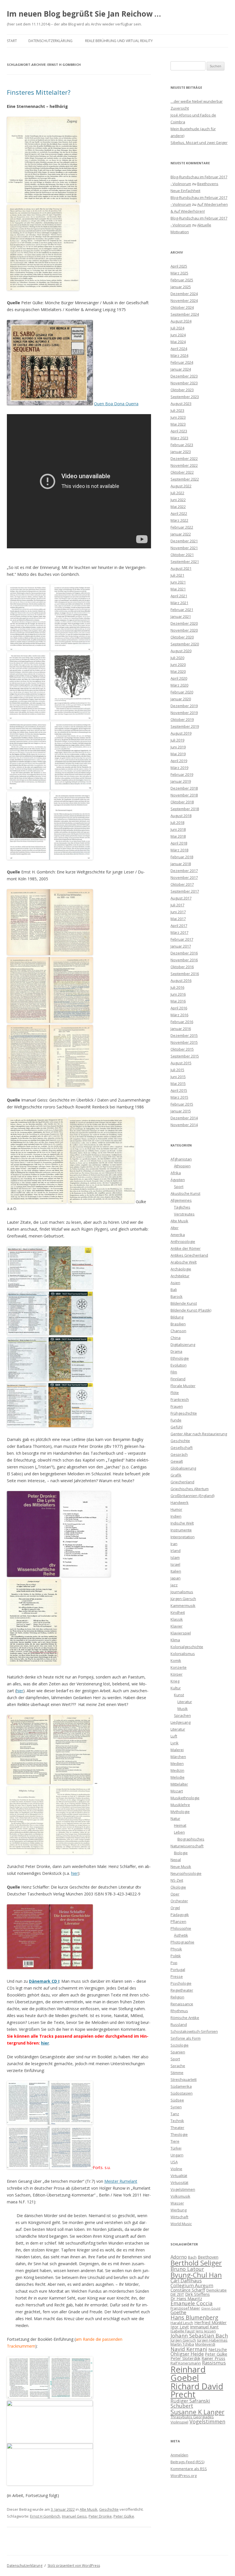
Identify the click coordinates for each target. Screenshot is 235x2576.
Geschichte (109, 2509)
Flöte (175, 1393)
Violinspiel (179, 2422)
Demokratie (217, 2290)
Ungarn (177, 2155)
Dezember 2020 (184, 623)
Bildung (177, 1317)
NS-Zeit (177, 1880)
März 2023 (179, 438)
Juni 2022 (178, 500)
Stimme (177, 2073)
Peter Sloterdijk (185, 2358)
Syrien (176, 2107)
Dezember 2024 (184, 294)
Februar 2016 (182, 1022)
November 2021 (184, 548)
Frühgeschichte (184, 1413)
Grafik (176, 1475)
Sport (179, 1187)
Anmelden (179, 2455)
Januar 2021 (181, 616)
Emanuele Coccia (192, 2303)
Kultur (176, 1688)
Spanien (178, 2052)
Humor (176, 1509)
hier (20, 1691)
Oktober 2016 (182, 967)
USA (174, 2162)
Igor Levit (180, 2327)
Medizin (177, 1770)
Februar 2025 (182, 280)
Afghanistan (181, 1159)
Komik (176, 1660)
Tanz (175, 2114)
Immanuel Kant (204, 2327)
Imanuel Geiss (74, 2516)
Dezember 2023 (184, 376)
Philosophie (181, 1928)
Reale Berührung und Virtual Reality (119, 41)
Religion (177, 1997)
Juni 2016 (178, 994)
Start (12, 41)
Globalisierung (183, 1468)
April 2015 (179, 1090)
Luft (174, 1736)
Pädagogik (180, 1915)
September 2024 (185, 314)
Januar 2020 (181, 699)
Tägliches (182, 1207)
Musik (183, 1709)
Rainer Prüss (213, 2358)
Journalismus (182, 1592)
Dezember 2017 (184, 871)
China (176, 1338)
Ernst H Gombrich (45, 2516)
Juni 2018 (178, 829)
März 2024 (179, 355)
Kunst (179, 1695)
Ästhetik (181, 1935)
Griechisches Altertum (190, 1489)
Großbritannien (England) (192, 1496)
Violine (176, 2169)
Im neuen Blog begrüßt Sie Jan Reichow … (84, 14)
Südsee (177, 2100)
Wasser (177, 2203)
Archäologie (181, 1269)
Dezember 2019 (184, 706)
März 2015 (179, 1097)
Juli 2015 (177, 1070)
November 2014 (184, 1125)
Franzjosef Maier (185, 2308)
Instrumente (181, 1530)
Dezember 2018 (184, 788)
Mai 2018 (178, 836)
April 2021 (179, 596)
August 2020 (181, 651)
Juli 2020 (177, 658)
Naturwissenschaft (187, 1846)
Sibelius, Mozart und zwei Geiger (199, 143)
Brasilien (178, 1324)
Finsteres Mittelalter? (39, 92)
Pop (174, 1963)
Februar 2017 (182, 939)
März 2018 (179, 850)
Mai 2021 (178, 589)
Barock (177, 1296)
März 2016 (179, 1015)
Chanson (178, 1331)
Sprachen (182, 1715)
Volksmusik (180, 2196)
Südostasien (182, 2093)
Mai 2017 (178, 919)
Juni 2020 (178, 665)
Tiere (175, 2141)
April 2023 (179, 431)
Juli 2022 (177, 493)
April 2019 (179, 761)
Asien (175, 1283)
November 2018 (184, 795)
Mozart (177, 1791)
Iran (174, 1544)
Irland (176, 1551)
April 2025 (179, 266)
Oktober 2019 (182, 719)
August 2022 (181, 486)
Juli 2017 (177, 905)
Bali (174, 1290)
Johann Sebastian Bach (199, 2335)
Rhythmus (179, 2011)
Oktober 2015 (182, 1049)
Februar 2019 (182, 774)
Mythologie (180, 1812)
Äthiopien (182, 1166)
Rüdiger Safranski (190, 2401)
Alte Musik (89, 2509)
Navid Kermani (189, 2349)
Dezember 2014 (184, 1118)
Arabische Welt (184, 1262)
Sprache (178, 2066)
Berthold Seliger (196, 2263)
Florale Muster (183, 1386)
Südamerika (181, 2086)
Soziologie (180, 2045)
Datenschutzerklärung (50, 41)
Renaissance (182, 2004)
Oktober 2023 (182, 390)
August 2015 (181, 1063)
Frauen (177, 1406)
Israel (175, 1564)
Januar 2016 (181, 1029)
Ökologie (178, 1887)
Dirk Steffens (197, 2294)
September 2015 (185, 1056)
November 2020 (184, 630)
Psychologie (181, 1983)
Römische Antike (185, 2018)
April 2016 (179, 1008)
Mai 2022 (178, 507)
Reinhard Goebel (188, 2374)
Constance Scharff (188, 2290)
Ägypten (178, 1180)
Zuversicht (180, 108)
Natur (175, 1818)
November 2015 (184, 1042)
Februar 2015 (182, 1104)
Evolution (179, 1365)
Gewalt (177, 1461)
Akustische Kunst (185, 1193)
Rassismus (214, 2363)
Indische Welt (182, 1523)
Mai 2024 (178, 342)
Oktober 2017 (182, 884)
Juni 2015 (178, 1077)
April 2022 (179, 513)
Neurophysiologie (186, 1873)
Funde (176, 1420)
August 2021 (181, 568)
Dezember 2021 (184, 541)
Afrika (176, 1173)
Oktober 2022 (182, 472)
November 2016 (184, 960)
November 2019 (184, 713)
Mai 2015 (178, 1084)
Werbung (179, 2210)
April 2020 (179, 678)
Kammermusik (183, 1606)
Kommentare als (189, 2469)
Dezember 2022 (184, 458)
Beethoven (208, 2257)
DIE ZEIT (177, 2294)
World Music (181, 2224)
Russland (179, 2025)
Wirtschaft (179, 2217)
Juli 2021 (177, 575)
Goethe (178, 2312)
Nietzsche (218, 2349)
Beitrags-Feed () (187, 2462)
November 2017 (184, 877)
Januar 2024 (181, 369)
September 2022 (185, 479)
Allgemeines (181, 1200)
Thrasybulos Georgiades (192, 2417)
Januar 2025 (181, 287)
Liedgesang (181, 1722)
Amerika (178, 1235)
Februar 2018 (182, 857)
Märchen (178, 1757)
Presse (177, 1976)
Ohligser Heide (187, 2354)
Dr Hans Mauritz (186, 2298)
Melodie (178, 1777)
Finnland (178, 1379)
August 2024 (181, 321)
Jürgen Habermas (212, 2340)
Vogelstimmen (183, 2189)
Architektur (180, 1276)
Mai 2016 (178, 1001)
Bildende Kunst (184, 1303)
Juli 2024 (177, 328)
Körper (177, 1674)
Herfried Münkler (210, 2322)
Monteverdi (205, 2344)
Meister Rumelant (121, 2181)
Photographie (182, 1942)
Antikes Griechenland (189, 1255)
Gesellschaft (182, 1448)
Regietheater (182, 1990)
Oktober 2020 (182, 637)
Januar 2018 (181, 864)
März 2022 (179, 520)
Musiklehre (180, 1805)
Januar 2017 (181, 946)
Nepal (176, 1860)
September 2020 (185, 644)
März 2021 (179, 603)
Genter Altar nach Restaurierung (199, 1434)
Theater (177, 2128)
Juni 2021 (178, 582)
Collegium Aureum (192, 2285)
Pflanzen (178, 1921)
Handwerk (180, 1502)
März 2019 (179, 768)
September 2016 (185, 974)
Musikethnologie (185, 1798)
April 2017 (179, 926)
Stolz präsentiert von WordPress (74, 2566)
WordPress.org (184, 2476)
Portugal (178, 1970)
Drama (176, 1351)
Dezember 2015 (184, 1035)
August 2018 (181, 816)
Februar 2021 (182, 610)
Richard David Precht (197, 2390)
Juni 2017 (178, 912)
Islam (175, 1557)
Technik (177, 2121)
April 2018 (179, 843)
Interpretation (183, 1537)
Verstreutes (184, 1214)
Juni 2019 (178, 747)
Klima (175, 1640)
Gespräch (179, 1454)
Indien (176, 1516)
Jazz (174, 1585)
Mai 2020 (178, 671)
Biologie (181, 1853)
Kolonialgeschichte (187, 1647)
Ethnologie (180, 1358)
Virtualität (179, 2176)
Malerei (177, 1750)
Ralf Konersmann (186, 2363)
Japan (176, 1578)
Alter (175, 1228)
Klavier (177, 1626)
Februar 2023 (182, 445)
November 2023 (184, 383)
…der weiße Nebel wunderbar (197, 101)
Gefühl (177, 1427)
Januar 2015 (181, 1111)
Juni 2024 (178, 335)
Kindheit (178, 1612)
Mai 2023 (178, 424)
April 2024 (179, 349)
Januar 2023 (181, 452)
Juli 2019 (177, 740)
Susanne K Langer (197, 2412)
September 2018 (185, 809)
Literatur (185, 1702)
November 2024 (184, 300)
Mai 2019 (178, 754)
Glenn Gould (211, 2308)
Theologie (179, 2134)
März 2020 (179, 685)
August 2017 (181, 898)
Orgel (175, 1908)
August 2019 (181, 733)
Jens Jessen (206, 2331)
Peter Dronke (100, 2516)
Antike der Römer (186, 1248)
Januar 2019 (181, 781)
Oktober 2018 (182, 802)
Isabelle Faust (183, 2331)
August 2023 (181, 404)
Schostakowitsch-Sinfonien (194, 2031)
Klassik (177, 1619)
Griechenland (182, 1482)
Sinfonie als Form (186, 2038)
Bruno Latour (187, 2269)
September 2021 (185, 562)
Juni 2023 (178, 417)
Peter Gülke (124, 2516)
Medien (177, 1764)
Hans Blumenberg (194, 2317)
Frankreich (180, 1399)
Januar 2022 (181, 534)
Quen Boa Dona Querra (116, 404)
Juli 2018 (177, 823)
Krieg (175, 1681)
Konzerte (179, 1667)
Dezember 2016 (184, 953)
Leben (179, 1832)
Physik (176, 1949)
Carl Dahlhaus (186, 2281)
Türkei (176, 2148)
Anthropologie (183, 1241)
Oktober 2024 (182, 307)
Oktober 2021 (182, 555)
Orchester (179, 1901)
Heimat (180, 1825)
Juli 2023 (177, 410)
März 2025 (179, 273)
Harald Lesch (182, 2323)
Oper (175, 1894)
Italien (176, 1571)
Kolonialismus (183, 1654)
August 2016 (181, 980)
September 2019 (185, 726)
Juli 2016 (177, 987)
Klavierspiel (181, 1633)
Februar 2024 (182, 362)
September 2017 (185, 891)
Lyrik (175, 1743)
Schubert (182, 2406)
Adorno (179, 2257)
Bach (192, 2257)
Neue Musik (181, 1867)
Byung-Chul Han (196, 2275)
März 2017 (179, 932)
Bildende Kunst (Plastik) (191, 1310)
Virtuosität (179, 2182)
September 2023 (185, 397)
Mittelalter (179, 1784)
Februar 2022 (182, 527)
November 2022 (184, 465)
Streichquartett (184, 2079)
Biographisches (191, 1839)
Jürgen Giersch (183, 1599)
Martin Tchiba (182, 2344)
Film (174, 1372)
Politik (176, 1956)
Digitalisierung (183, 1345)
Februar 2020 (182, 692)
